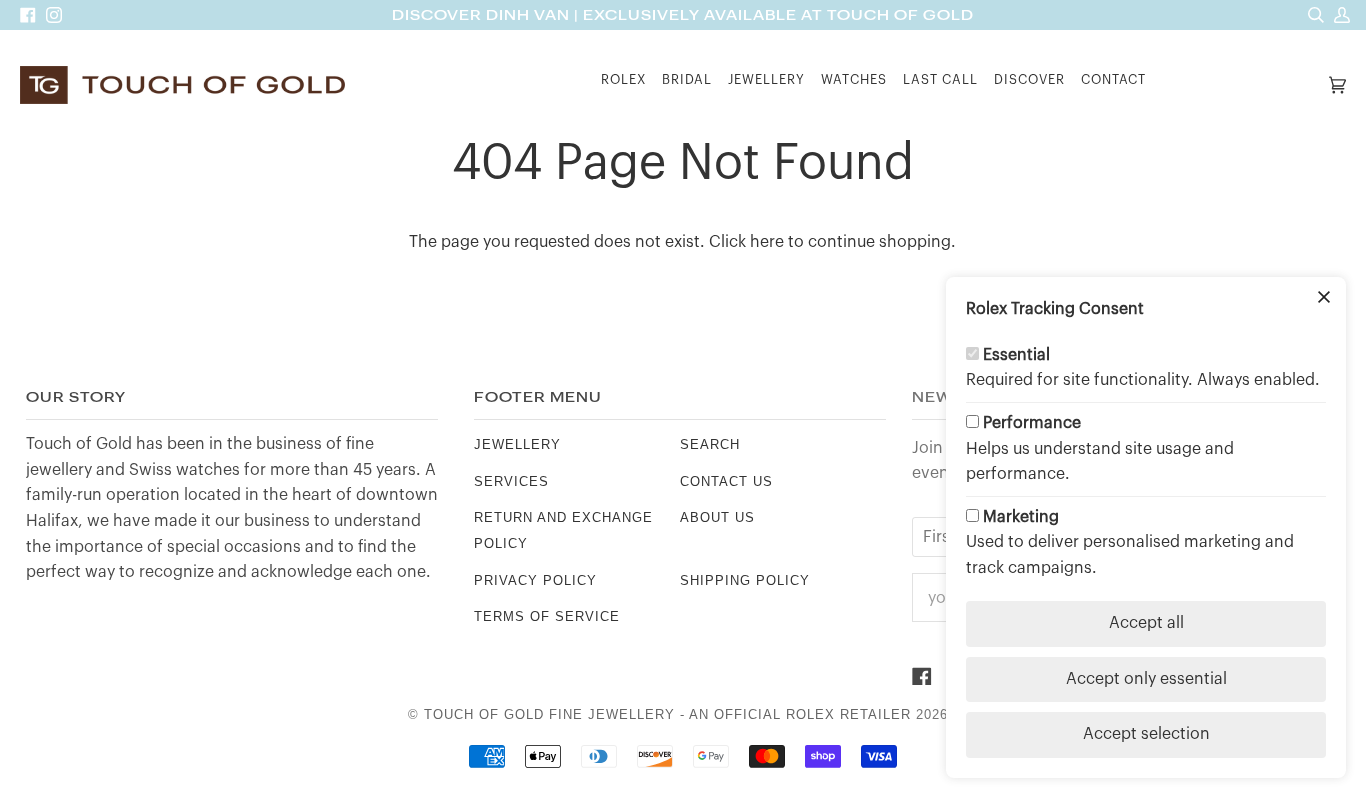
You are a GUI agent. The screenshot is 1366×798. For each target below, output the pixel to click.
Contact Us (726, 481)
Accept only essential (1146, 679)
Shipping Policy (745, 580)
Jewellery (517, 444)
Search (710, 444)
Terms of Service (547, 616)
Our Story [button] (76, 397)
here (767, 242)
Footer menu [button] (538, 397)
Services (511, 481)
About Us (717, 517)
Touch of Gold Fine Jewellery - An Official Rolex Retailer (667, 714)
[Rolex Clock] (1239, 85)
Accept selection (1146, 734)
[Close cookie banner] (1324, 299)
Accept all (1146, 623)
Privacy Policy (535, 580)
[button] (623, 85)
